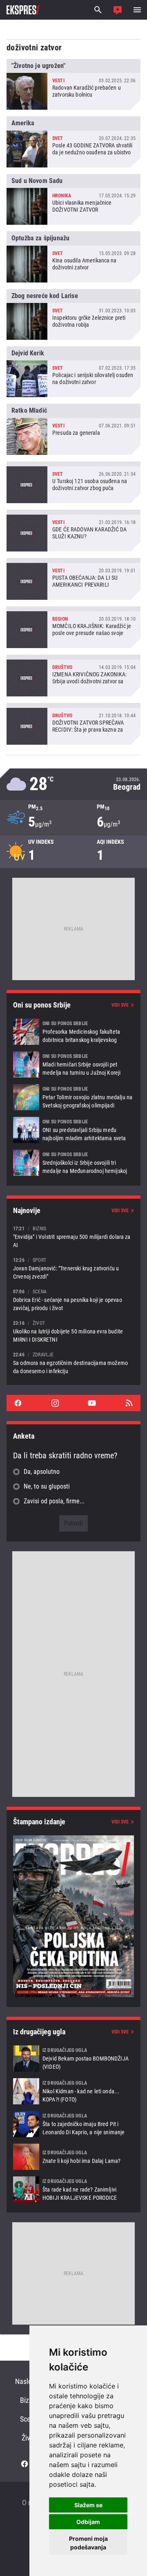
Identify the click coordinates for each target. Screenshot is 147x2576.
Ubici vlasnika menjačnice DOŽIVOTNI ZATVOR (73, 199)
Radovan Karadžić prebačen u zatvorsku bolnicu (73, 84)
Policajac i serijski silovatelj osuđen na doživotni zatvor (73, 372)
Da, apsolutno (42, 1472)
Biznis (29, 2400)
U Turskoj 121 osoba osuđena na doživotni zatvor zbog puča (73, 482)
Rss (129, 1403)
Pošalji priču (118, 10)
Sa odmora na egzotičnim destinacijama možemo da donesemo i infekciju (73, 1363)
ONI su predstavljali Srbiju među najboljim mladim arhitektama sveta (73, 1130)
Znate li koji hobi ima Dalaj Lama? (73, 2157)
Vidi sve (120, 1005)
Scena (29, 2419)
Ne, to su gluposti (47, 1486)
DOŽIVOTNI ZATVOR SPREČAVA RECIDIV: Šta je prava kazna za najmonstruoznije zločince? (73, 724)
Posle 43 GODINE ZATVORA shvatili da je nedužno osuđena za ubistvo (73, 142)
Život (29, 2438)
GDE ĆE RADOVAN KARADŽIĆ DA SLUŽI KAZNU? (73, 531)
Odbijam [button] (88, 2522)
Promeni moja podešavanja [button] (88, 2543)
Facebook (18, 1403)
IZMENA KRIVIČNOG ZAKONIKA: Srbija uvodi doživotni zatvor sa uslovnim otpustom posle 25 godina (73, 676)
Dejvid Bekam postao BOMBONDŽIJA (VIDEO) (73, 2059)
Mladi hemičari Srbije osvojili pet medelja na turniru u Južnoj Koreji (73, 1064)
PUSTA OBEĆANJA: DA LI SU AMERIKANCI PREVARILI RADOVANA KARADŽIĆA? (73, 579)
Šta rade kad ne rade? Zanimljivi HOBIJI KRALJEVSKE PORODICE (73, 2190)
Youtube (92, 1403)
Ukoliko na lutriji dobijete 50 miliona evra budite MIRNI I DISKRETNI (73, 1331)
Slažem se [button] (88, 2505)
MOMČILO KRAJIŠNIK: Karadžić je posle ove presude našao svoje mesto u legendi (73, 627)
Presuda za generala (73, 429)
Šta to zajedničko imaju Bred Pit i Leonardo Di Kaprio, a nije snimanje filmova (73, 2124)
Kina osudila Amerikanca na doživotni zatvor (73, 257)
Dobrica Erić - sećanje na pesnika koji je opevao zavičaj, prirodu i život (73, 1300)
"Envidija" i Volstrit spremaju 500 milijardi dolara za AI (73, 1237)
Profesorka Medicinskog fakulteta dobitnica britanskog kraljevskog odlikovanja (73, 1032)
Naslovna (29, 2381)
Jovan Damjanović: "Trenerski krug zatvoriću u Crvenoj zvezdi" (73, 1268)
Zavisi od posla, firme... (54, 1501)
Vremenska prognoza (73, 784)
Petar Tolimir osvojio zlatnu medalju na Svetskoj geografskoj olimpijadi (73, 1097)
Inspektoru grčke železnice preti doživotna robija (73, 314)
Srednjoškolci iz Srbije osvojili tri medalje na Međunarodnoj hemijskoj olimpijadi (73, 1163)
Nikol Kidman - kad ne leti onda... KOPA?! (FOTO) (73, 2091)
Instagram (55, 1403)
